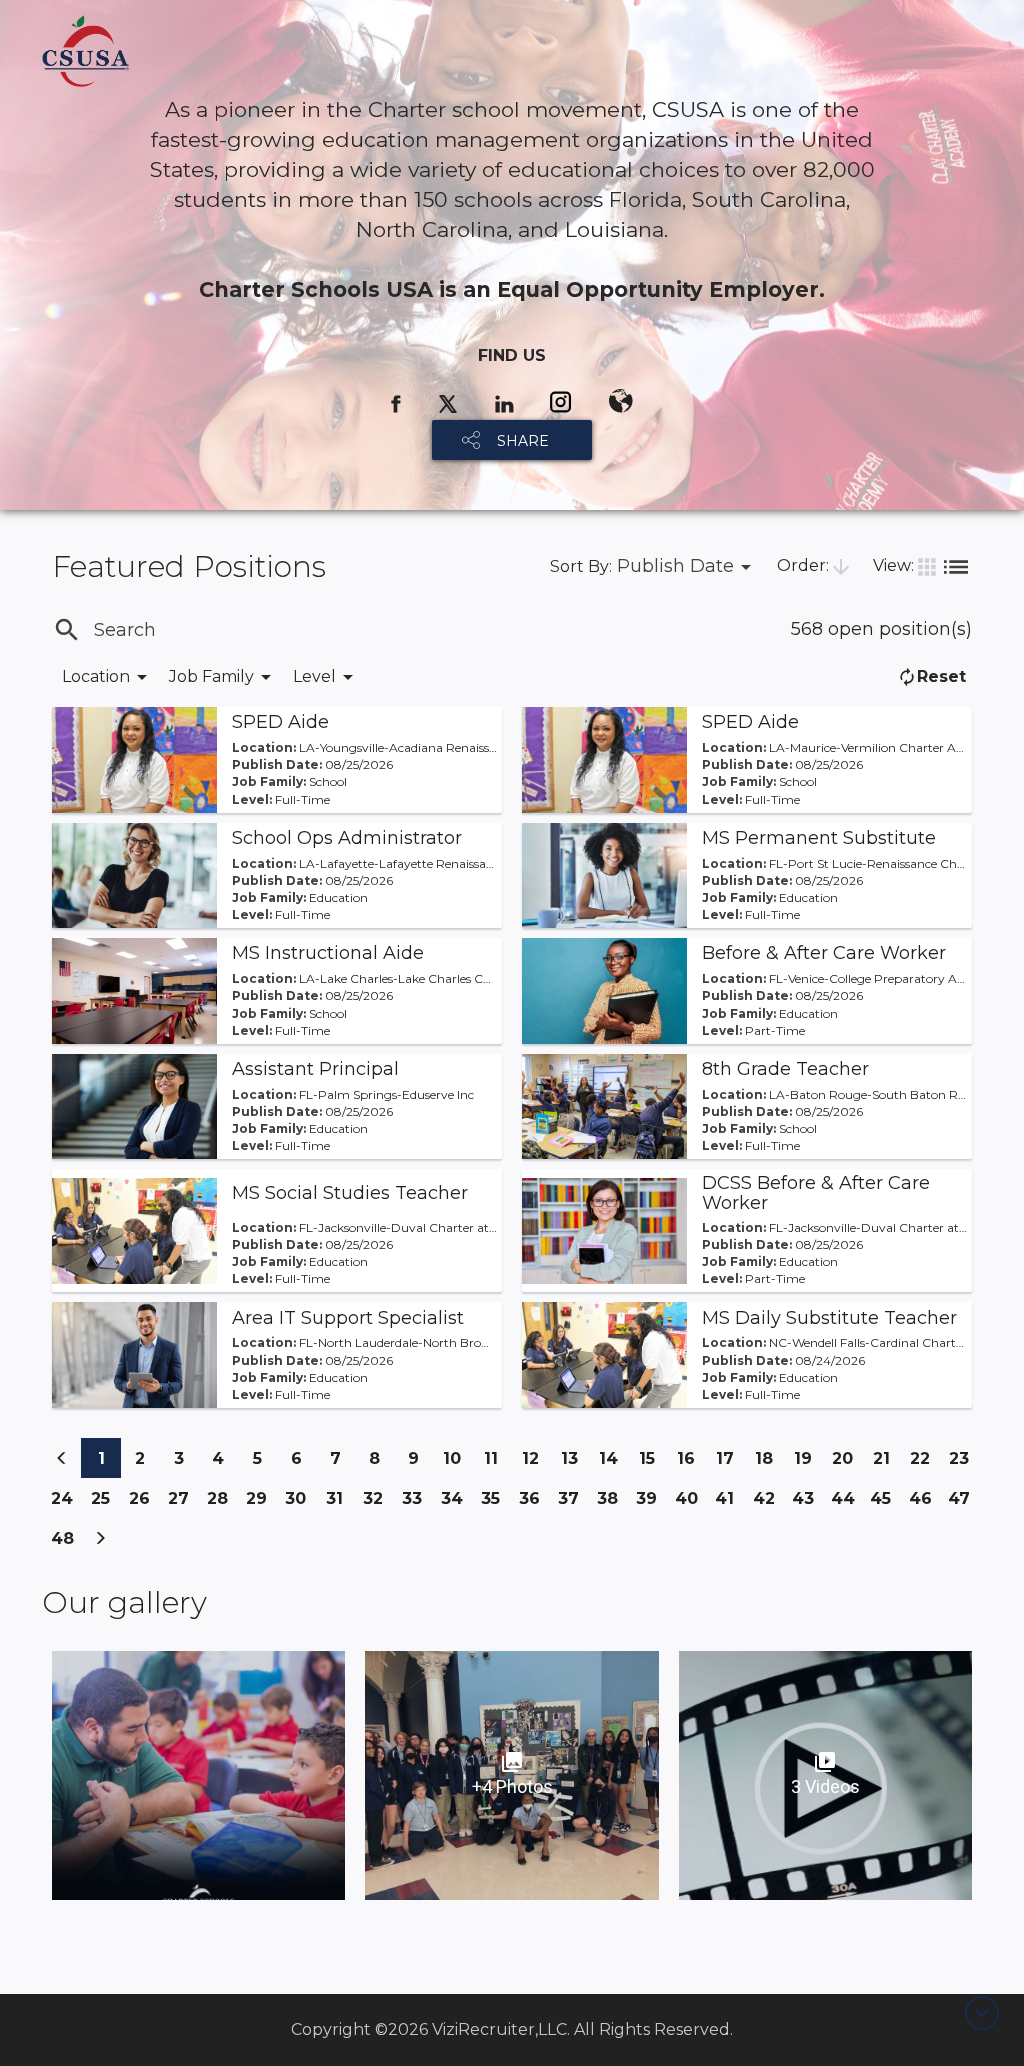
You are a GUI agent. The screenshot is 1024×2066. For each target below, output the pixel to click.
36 (534, 1503)
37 (573, 1503)
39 (651, 1503)
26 (144, 1503)
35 (495, 1498)
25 (105, 1498)
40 (690, 1503)
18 (769, 1458)
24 (66, 1503)
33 (417, 1498)
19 (808, 1458)
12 (536, 1458)
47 (963, 1503)
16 (691, 1458)
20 (847, 1463)
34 (456, 1503)
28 (222, 1503)
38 (612, 1503)
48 (66, 1543)
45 (885, 1503)
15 (653, 1458)
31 (340, 1498)
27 (183, 1503)
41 (729, 1498)
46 (924, 1503)
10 (457, 1458)
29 (261, 1503)
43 (807, 1503)
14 (613, 1458)
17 (730, 1458)
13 (575, 1458)
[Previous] (62, 1458)
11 (497, 1458)
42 (768, 1503)
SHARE (523, 441)
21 (887, 1458)
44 (846, 1503)
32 (378, 1498)
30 (300, 1503)
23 (964, 1458)
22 (925, 1458)
